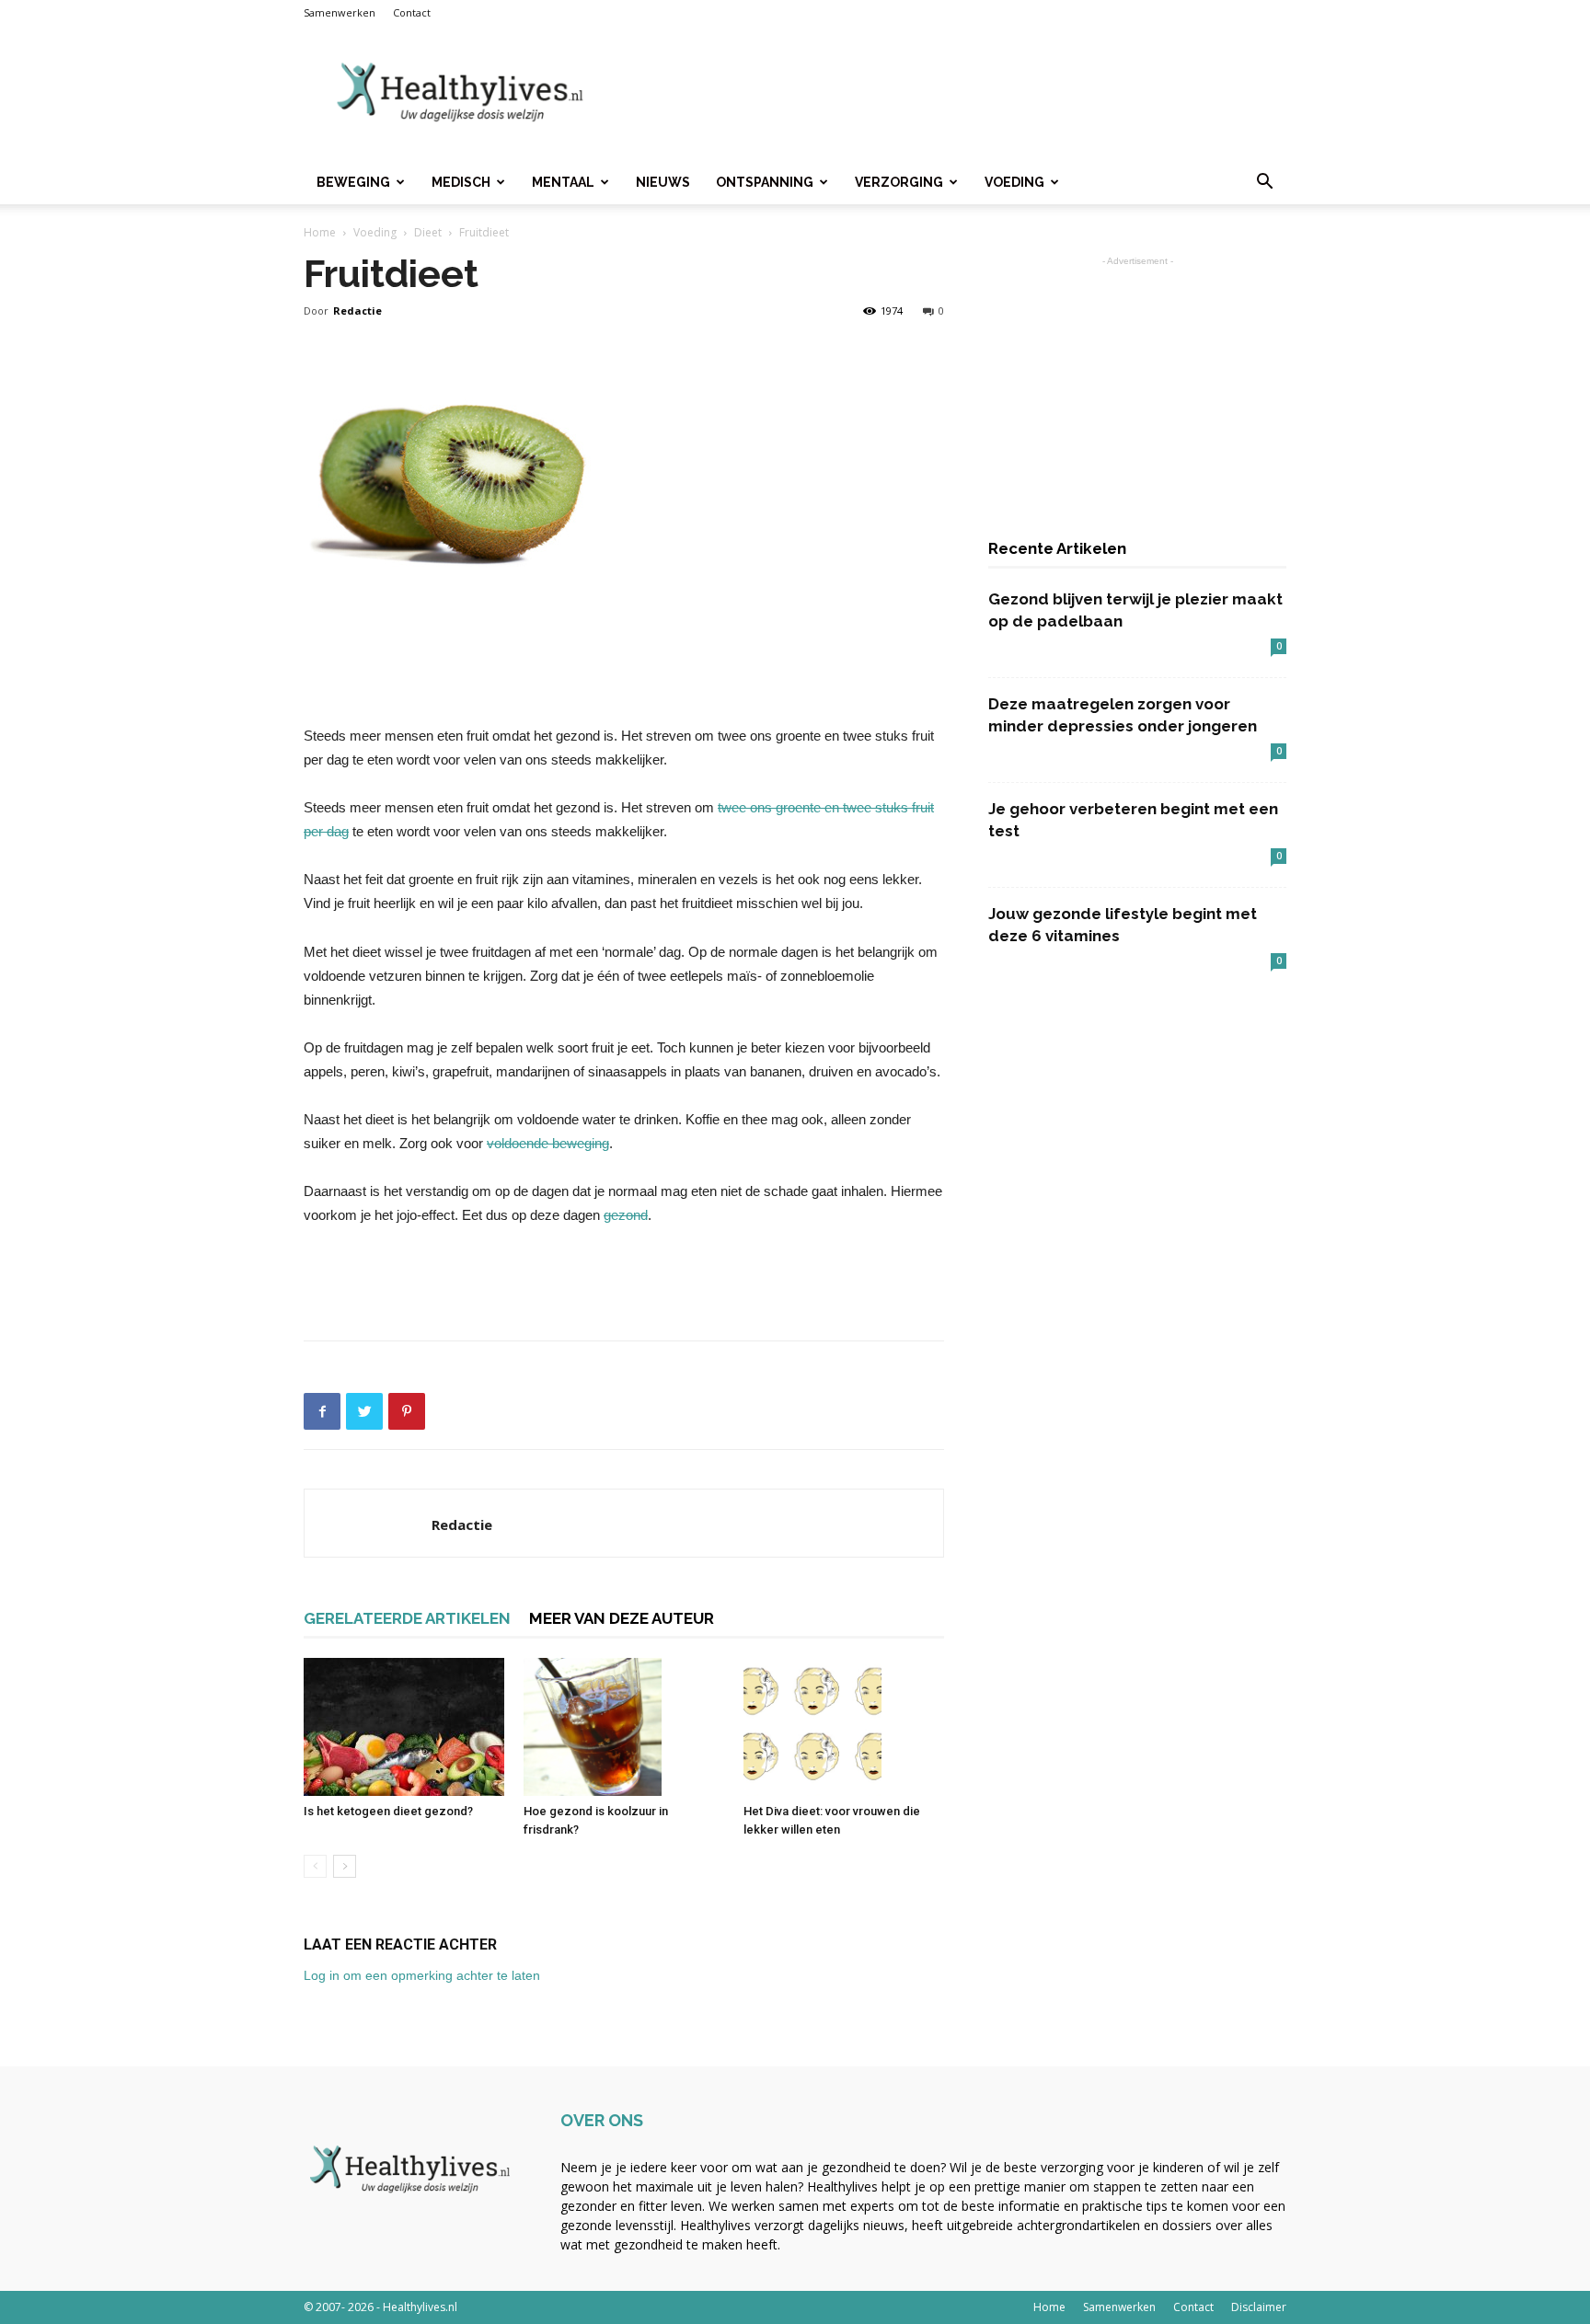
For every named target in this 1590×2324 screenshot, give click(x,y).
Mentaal (563, 182)
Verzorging (899, 182)
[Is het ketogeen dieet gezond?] (404, 1727)
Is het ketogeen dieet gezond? (388, 1811)
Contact (412, 12)
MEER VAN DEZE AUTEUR (622, 1618)
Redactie (357, 311)
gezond (626, 1215)
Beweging (353, 182)
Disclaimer (1259, 2307)
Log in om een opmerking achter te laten (422, 1975)
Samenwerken (340, 12)
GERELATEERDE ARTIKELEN (407, 1618)
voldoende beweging (548, 1143)
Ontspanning (765, 182)
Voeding (1014, 182)
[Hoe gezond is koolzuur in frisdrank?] (624, 1727)
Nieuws (663, 182)
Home (320, 232)
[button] (1264, 184)
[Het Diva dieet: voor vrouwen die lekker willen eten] (844, 1727)
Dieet (428, 232)
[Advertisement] (951, 93)
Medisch (461, 182)
